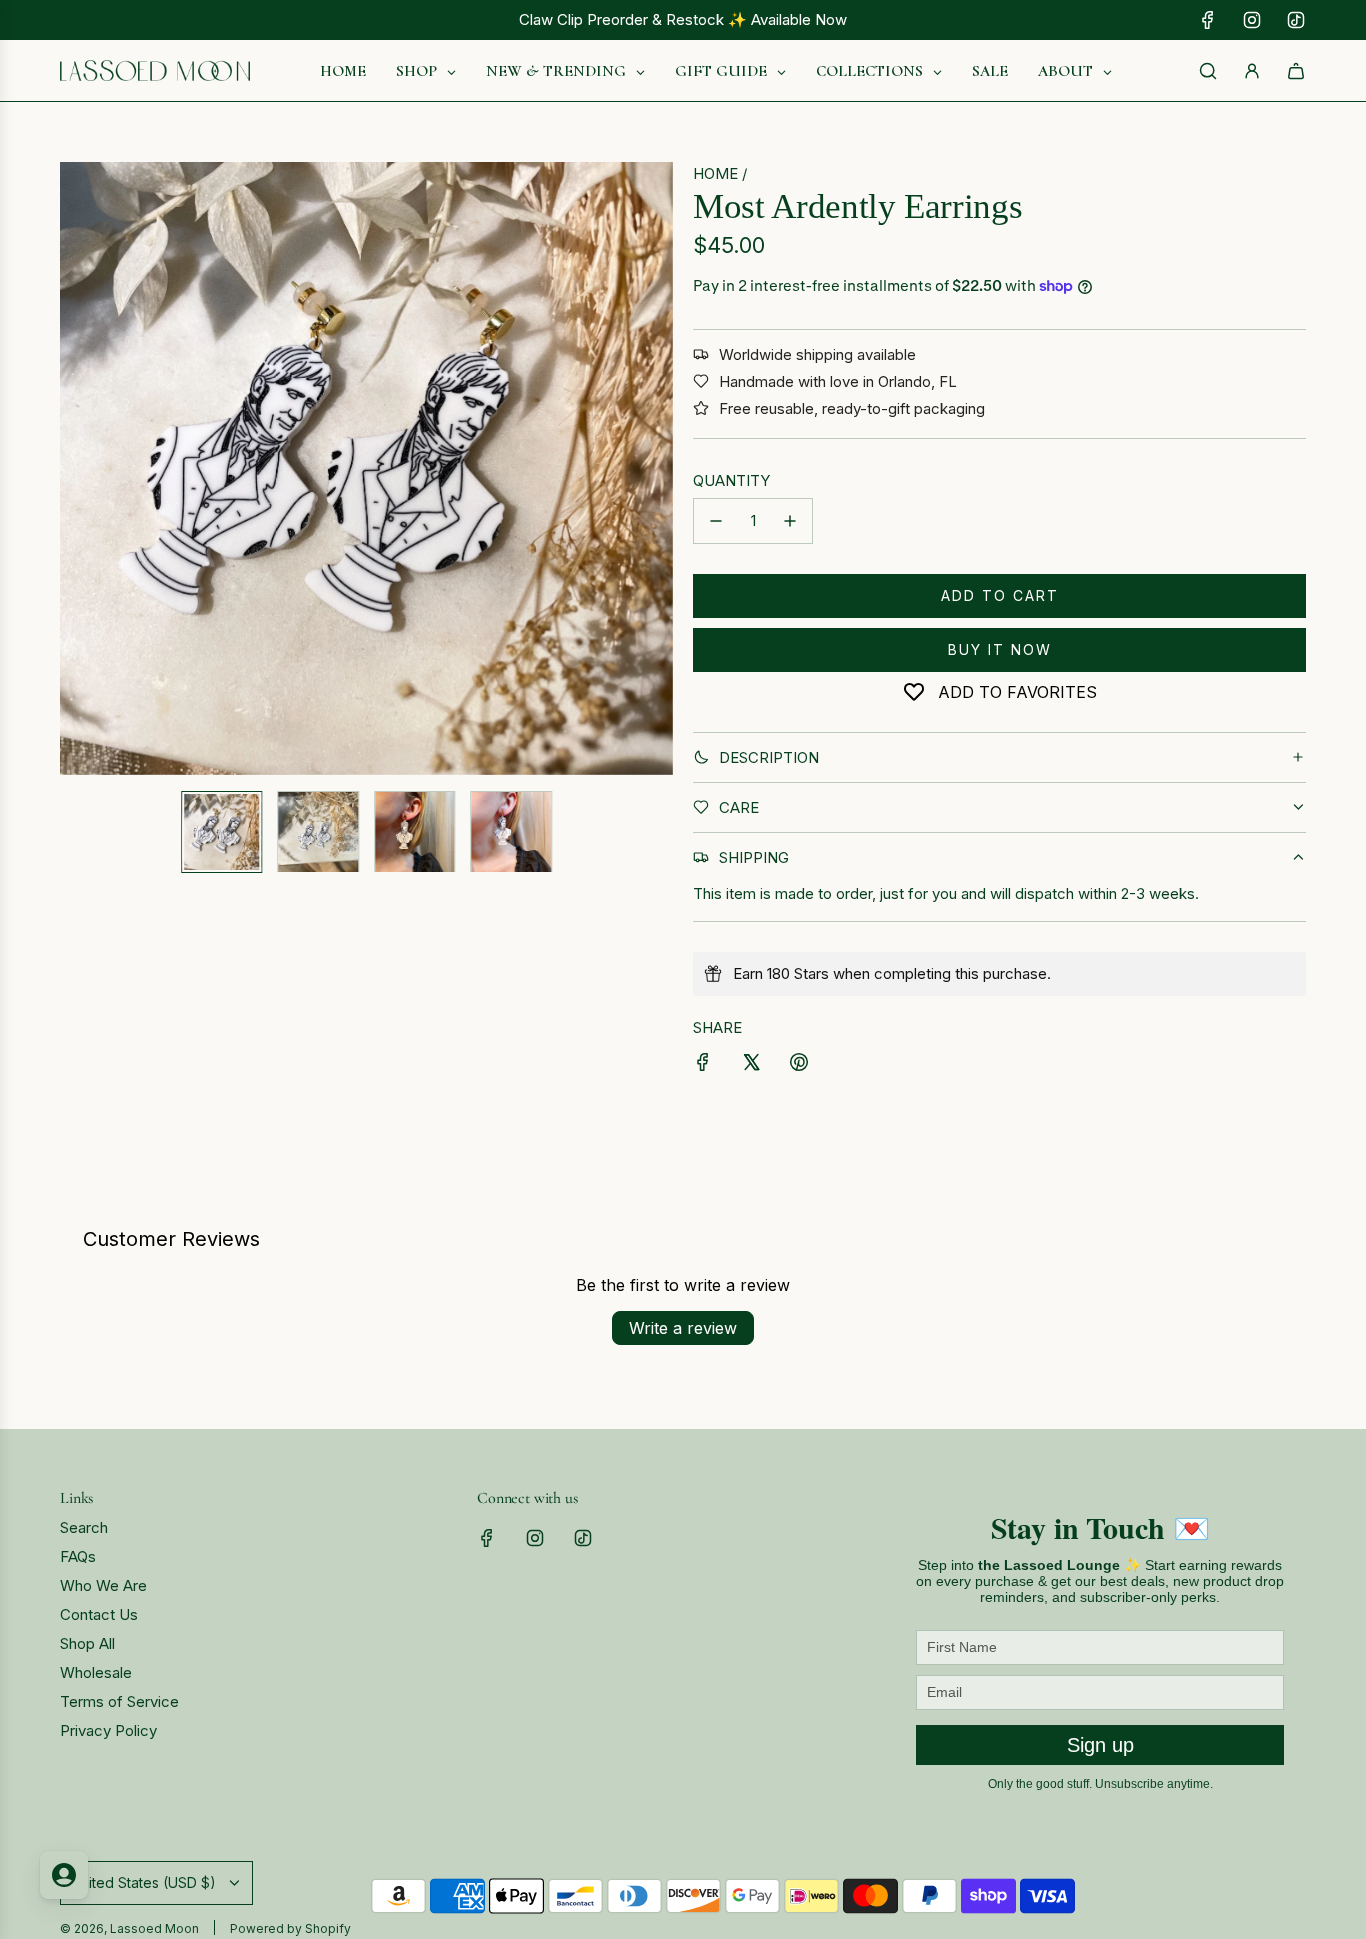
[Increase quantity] (790, 521)
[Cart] (1296, 71)
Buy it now (1000, 649)
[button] (76, 469)
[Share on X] (751, 1065)
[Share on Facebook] (703, 1065)
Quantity (731, 480)
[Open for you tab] (64, 1875)
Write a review (683, 1328)
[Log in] (1252, 71)
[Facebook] (1208, 20)
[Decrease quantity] (716, 521)
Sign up (1100, 1745)
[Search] (1208, 71)
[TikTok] (1296, 20)
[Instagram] (1252, 20)
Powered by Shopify (290, 1928)
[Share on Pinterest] (799, 1065)
